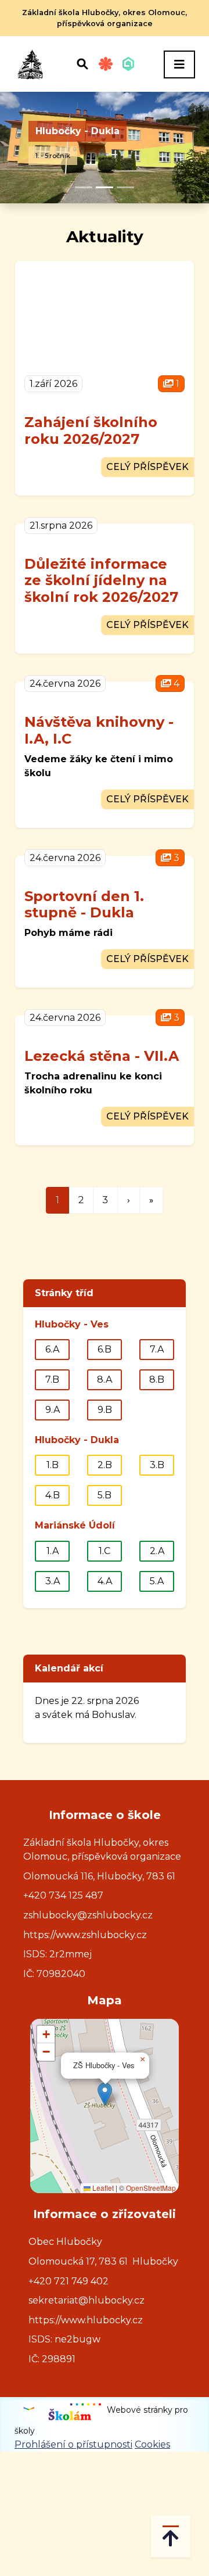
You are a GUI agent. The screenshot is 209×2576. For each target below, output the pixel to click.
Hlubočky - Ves (72, 1324)
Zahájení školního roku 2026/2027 (91, 430)
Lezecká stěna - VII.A (102, 1056)
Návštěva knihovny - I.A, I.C (99, 730)
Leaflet (102, 2188)
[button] (105, 2094)
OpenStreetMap (151, 2188)
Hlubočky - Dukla (78, 131)
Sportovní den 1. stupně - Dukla (84, 905)
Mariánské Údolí (75, 1525)
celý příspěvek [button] (147, 467)
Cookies (152, 2444)
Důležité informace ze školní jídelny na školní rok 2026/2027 (101, 581)
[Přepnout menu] (179, 64)
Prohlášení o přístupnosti (73, 2444)
